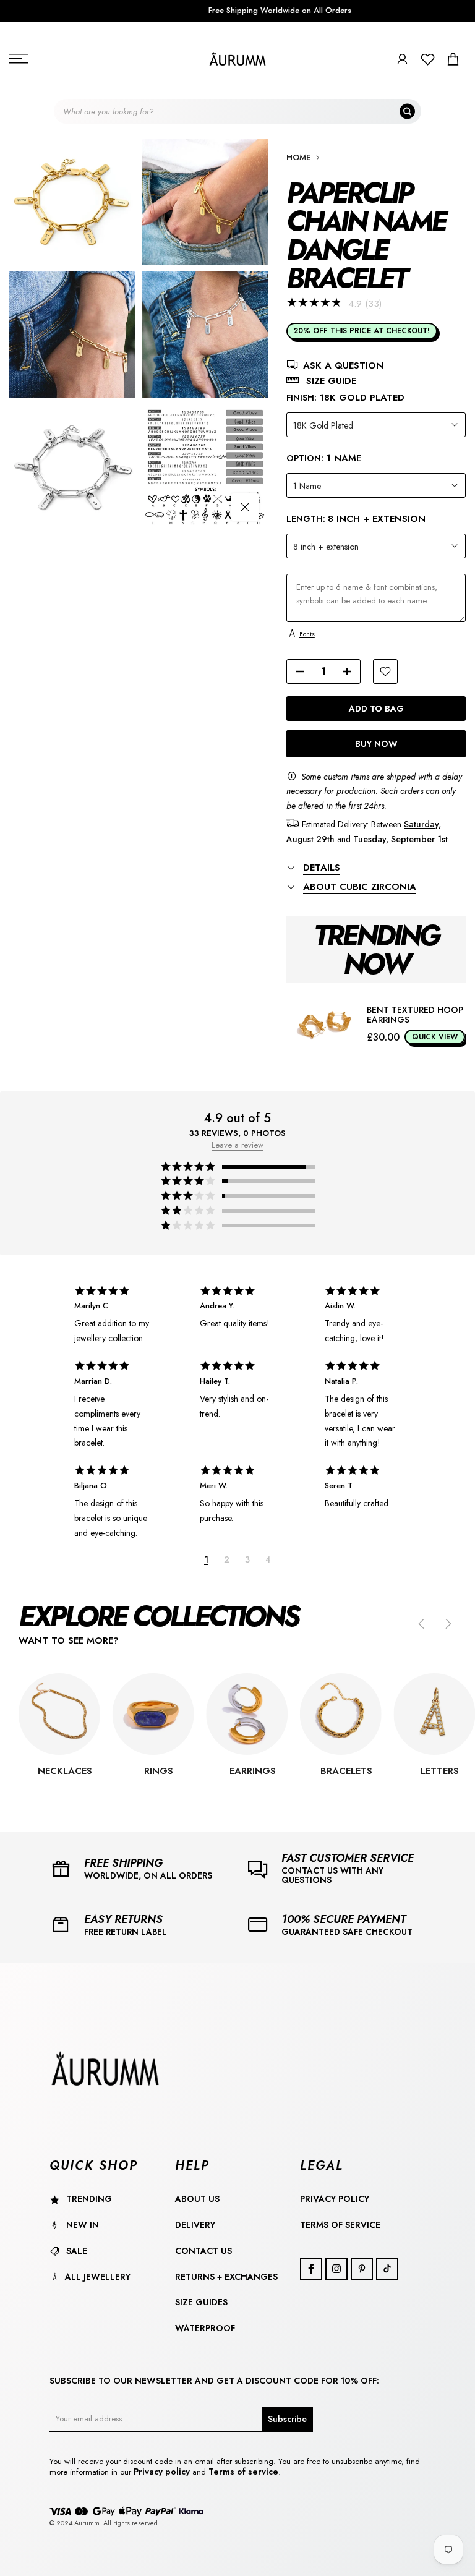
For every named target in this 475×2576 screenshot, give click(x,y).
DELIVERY (195, 2225)
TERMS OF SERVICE (340, 2225)
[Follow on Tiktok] (387, 2269)
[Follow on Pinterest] (362, 2269)
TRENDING (89, 2199)
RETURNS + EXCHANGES (226, 2277)
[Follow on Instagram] (336, 2269)
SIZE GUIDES (201, 2302)
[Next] (447, 1624)
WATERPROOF (205, 2328)
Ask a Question (343, 366)
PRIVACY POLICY (335, 2199)
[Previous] (422, 1624)
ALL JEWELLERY (98, 2277)
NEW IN (83, 2225)
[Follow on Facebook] (311, 2269)
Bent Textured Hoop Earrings (415, 1015)
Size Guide (331, 381)
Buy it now (376, 744)
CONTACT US (203, 2251)
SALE (77, 2251)
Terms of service (243, 2472)
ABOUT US (197, 2199)
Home (299, 157)
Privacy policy (163, 2472)
